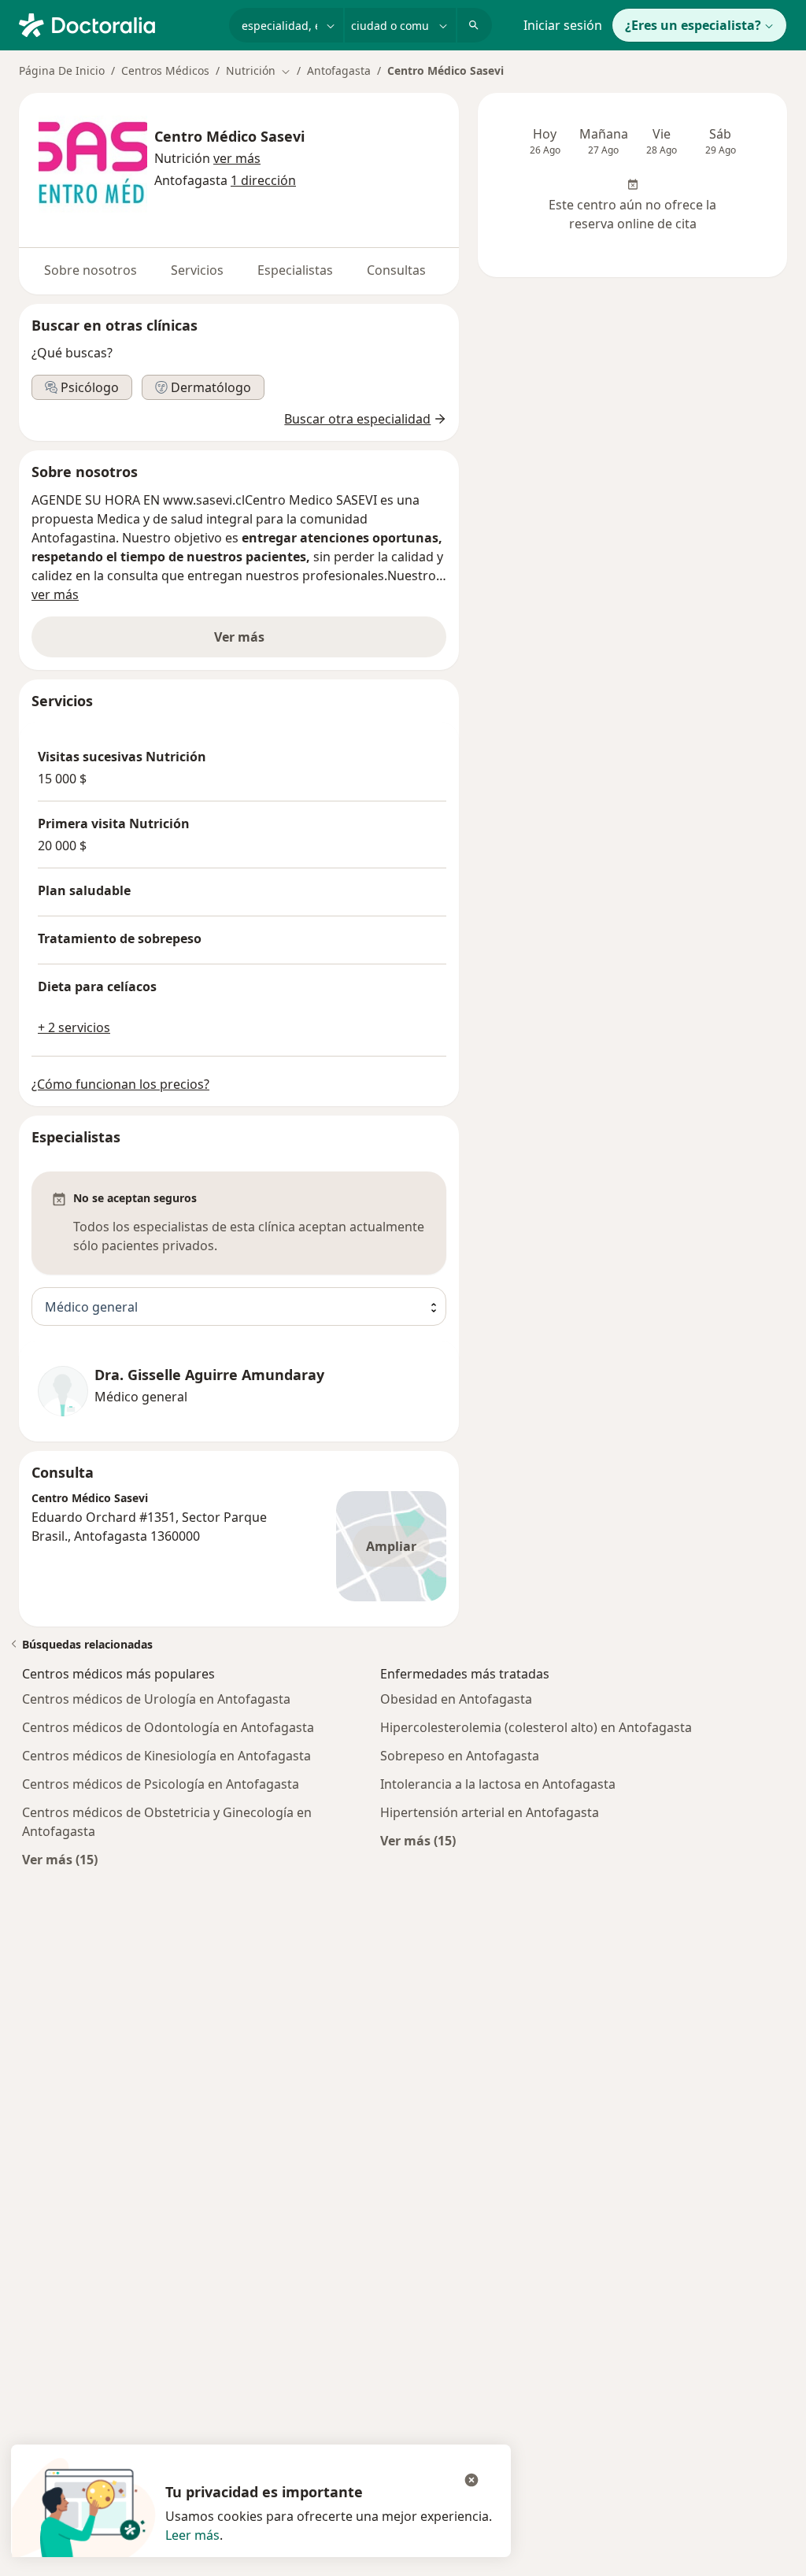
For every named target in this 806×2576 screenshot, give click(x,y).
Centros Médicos (165, 70)
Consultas (396, 270)
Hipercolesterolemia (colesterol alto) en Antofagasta (536, 1727)
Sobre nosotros (91, 270)
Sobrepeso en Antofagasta (460, 1756)
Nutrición (182, 158)
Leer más (192, 2535)
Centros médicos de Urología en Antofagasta (156, 1699)
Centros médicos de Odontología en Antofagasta (168, 1727)
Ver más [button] (239, 637)
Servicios (197, 270)
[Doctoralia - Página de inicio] (118, 24)
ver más (55, 594)
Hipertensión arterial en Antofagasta (490, 1812)
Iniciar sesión (563, 25)
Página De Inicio (62, 70)
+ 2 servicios (74, 1027)
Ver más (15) (60, 1859)
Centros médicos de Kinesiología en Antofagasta (166, 1756)
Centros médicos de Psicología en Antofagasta (161, 1784)
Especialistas (295, 270)
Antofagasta (339, 70)
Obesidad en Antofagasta (456, 1699)
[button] (237, 158)
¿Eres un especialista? (693, 25)
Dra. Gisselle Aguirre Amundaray (209, 1375)
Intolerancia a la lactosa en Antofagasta (498, 1784)
